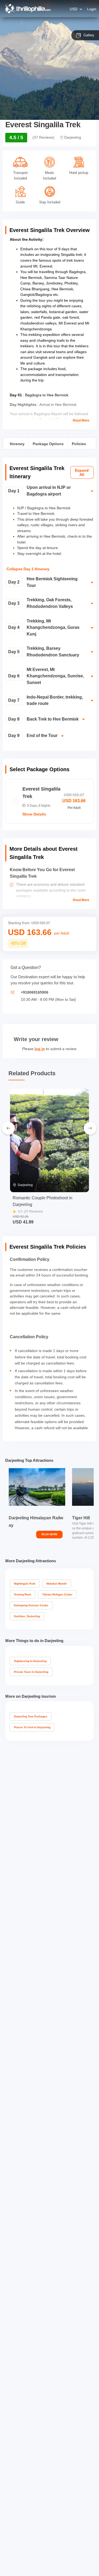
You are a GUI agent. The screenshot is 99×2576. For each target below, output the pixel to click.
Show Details (34, 814)
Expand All (82, 472)
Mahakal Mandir (57, 1584)
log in (40, 1049)
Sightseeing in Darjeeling (30, 1661)
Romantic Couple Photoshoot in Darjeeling (43, 1201)
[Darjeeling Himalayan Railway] (37, 1487)
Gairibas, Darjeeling (27, 1616)
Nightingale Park (25, 1584)
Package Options (48, 444)
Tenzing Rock (23, 1594)
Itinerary (17, 444)
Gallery (89, 35)
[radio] (49, 801)
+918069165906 (35, 992)
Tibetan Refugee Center (57, 1594)
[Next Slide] (90, 1128)
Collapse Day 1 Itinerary (28, 569)
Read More (81, 421)
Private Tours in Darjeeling (31, 1672)
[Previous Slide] (8, 1128)
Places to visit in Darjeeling (32, 1727)
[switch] (49, 493)
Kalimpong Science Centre (31, 1605)
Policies (79, 444)
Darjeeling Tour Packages (31, 1716)
